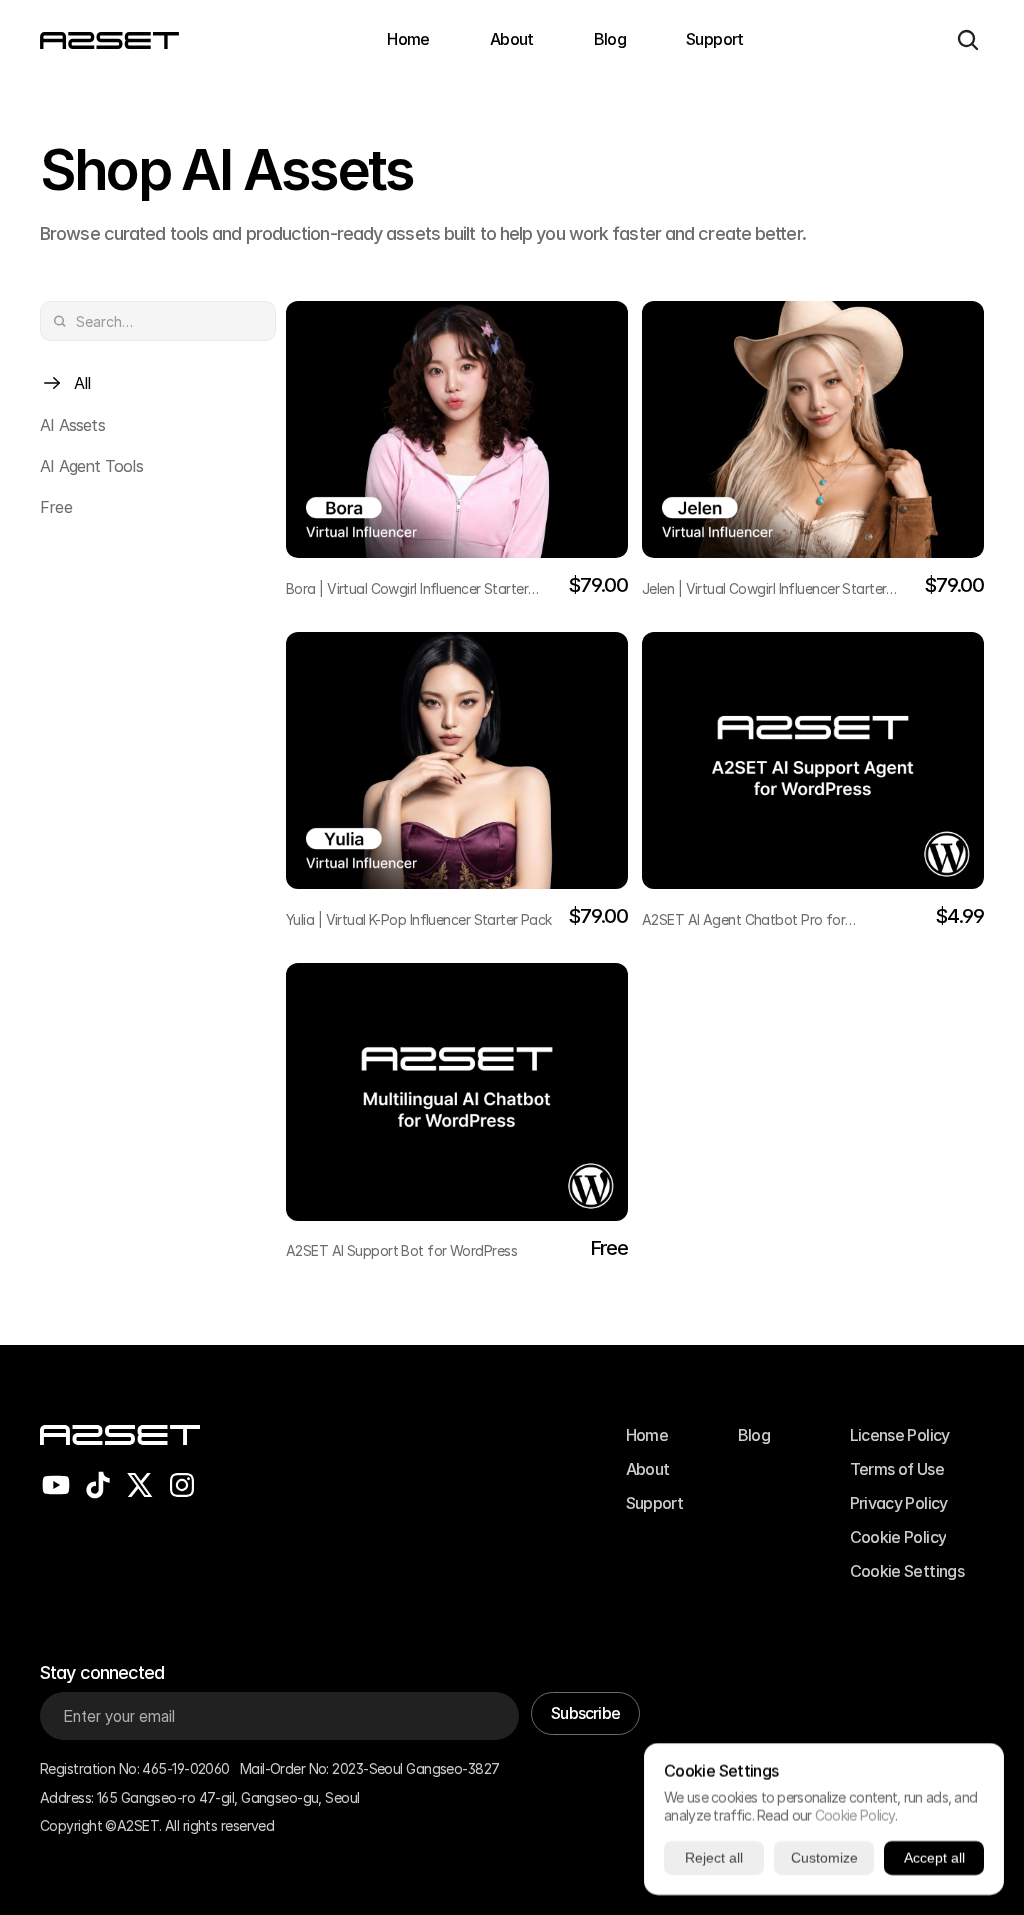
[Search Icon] (968, 40)
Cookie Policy (855, 1815)
